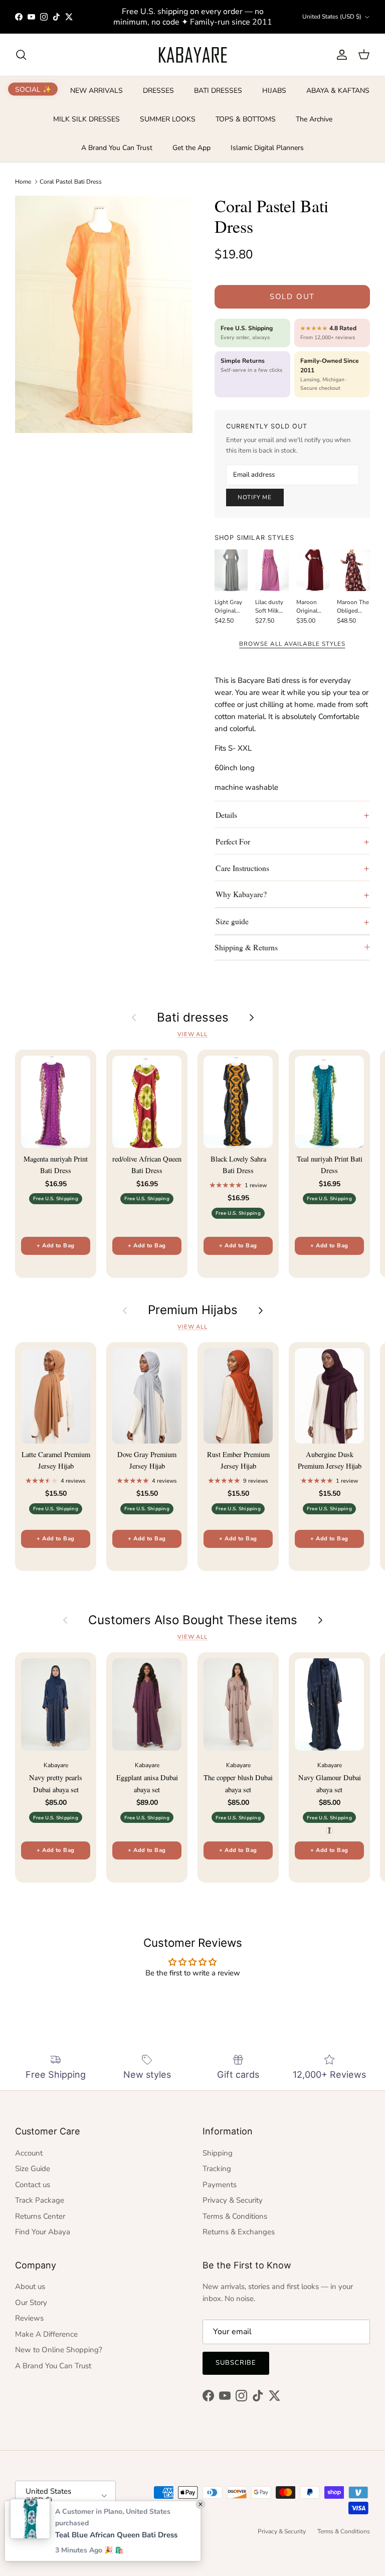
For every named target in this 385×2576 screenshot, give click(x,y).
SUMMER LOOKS (168, 119)
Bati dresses (193, 1018)
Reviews (29, 2318)
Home (23, 182)
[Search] (21, 55)
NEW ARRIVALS (97, 91)
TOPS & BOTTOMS (246, 119)
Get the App (191, 148)
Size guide (232, 921)
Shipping (218, 2153)
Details (226, 815)
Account (29, 2153)
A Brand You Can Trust (117, 148)
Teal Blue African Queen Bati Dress (116, 2535)
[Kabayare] (193, 55)
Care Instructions (242, 868)
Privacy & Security (233, 2200)
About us (30, 2286)
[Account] (340, 55)
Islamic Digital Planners (267, 148)
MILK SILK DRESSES (86, 119)
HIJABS (274, 91)
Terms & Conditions (235, 2216)
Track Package (40, 2200)
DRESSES (158, 91)
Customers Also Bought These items (193, 1620)
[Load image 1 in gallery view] (104, 314)
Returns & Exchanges (239, 2232)
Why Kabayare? (241, 894)
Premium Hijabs (193, 1310)
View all (192, 1034)
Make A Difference (46, 2334)
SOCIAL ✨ (33, 89)
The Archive (314, 119)
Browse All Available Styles (292, 644)
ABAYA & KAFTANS (338, 91)
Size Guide (33, 2169)
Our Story (31, 2303)
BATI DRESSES (218, 91)
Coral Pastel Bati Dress (71, 182)
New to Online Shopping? (59, 2350)
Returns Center (40, 2216)
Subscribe (236, 2363)
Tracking (217, 2169)
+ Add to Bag (55, 1246)
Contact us (33, 2185)
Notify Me (255, 497)
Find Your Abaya (43, 2232)
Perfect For (233, 841)
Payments (220, 2185)
